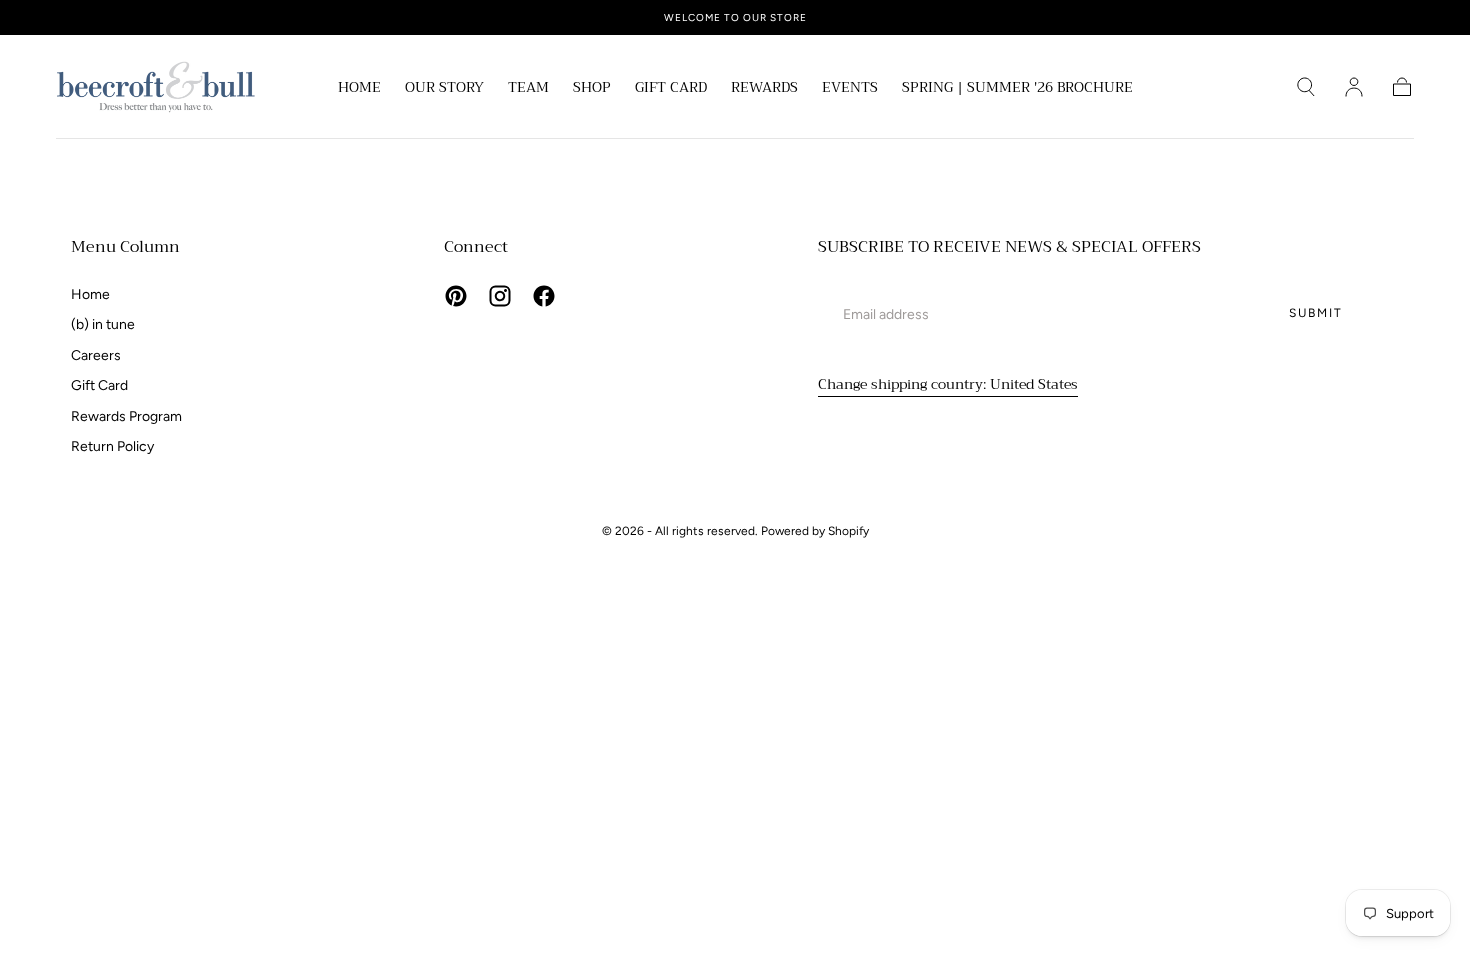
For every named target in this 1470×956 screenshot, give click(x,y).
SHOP (592, 89)
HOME (359, 89)
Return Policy (112, 446)
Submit (1316, 313)
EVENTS (850, 89)
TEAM (528, 89)
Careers (96, 355)
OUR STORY (444, 89)
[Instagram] (500, 296)
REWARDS (764, 89)
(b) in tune (103, 324)
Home (90, 294)
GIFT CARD (671, 89)
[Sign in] (1354, 87)
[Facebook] (544, 296)
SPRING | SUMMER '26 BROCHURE (1017, 89)
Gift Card (99, 385)
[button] (1306, 87)
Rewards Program (126, 416)
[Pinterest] (456, 296)
